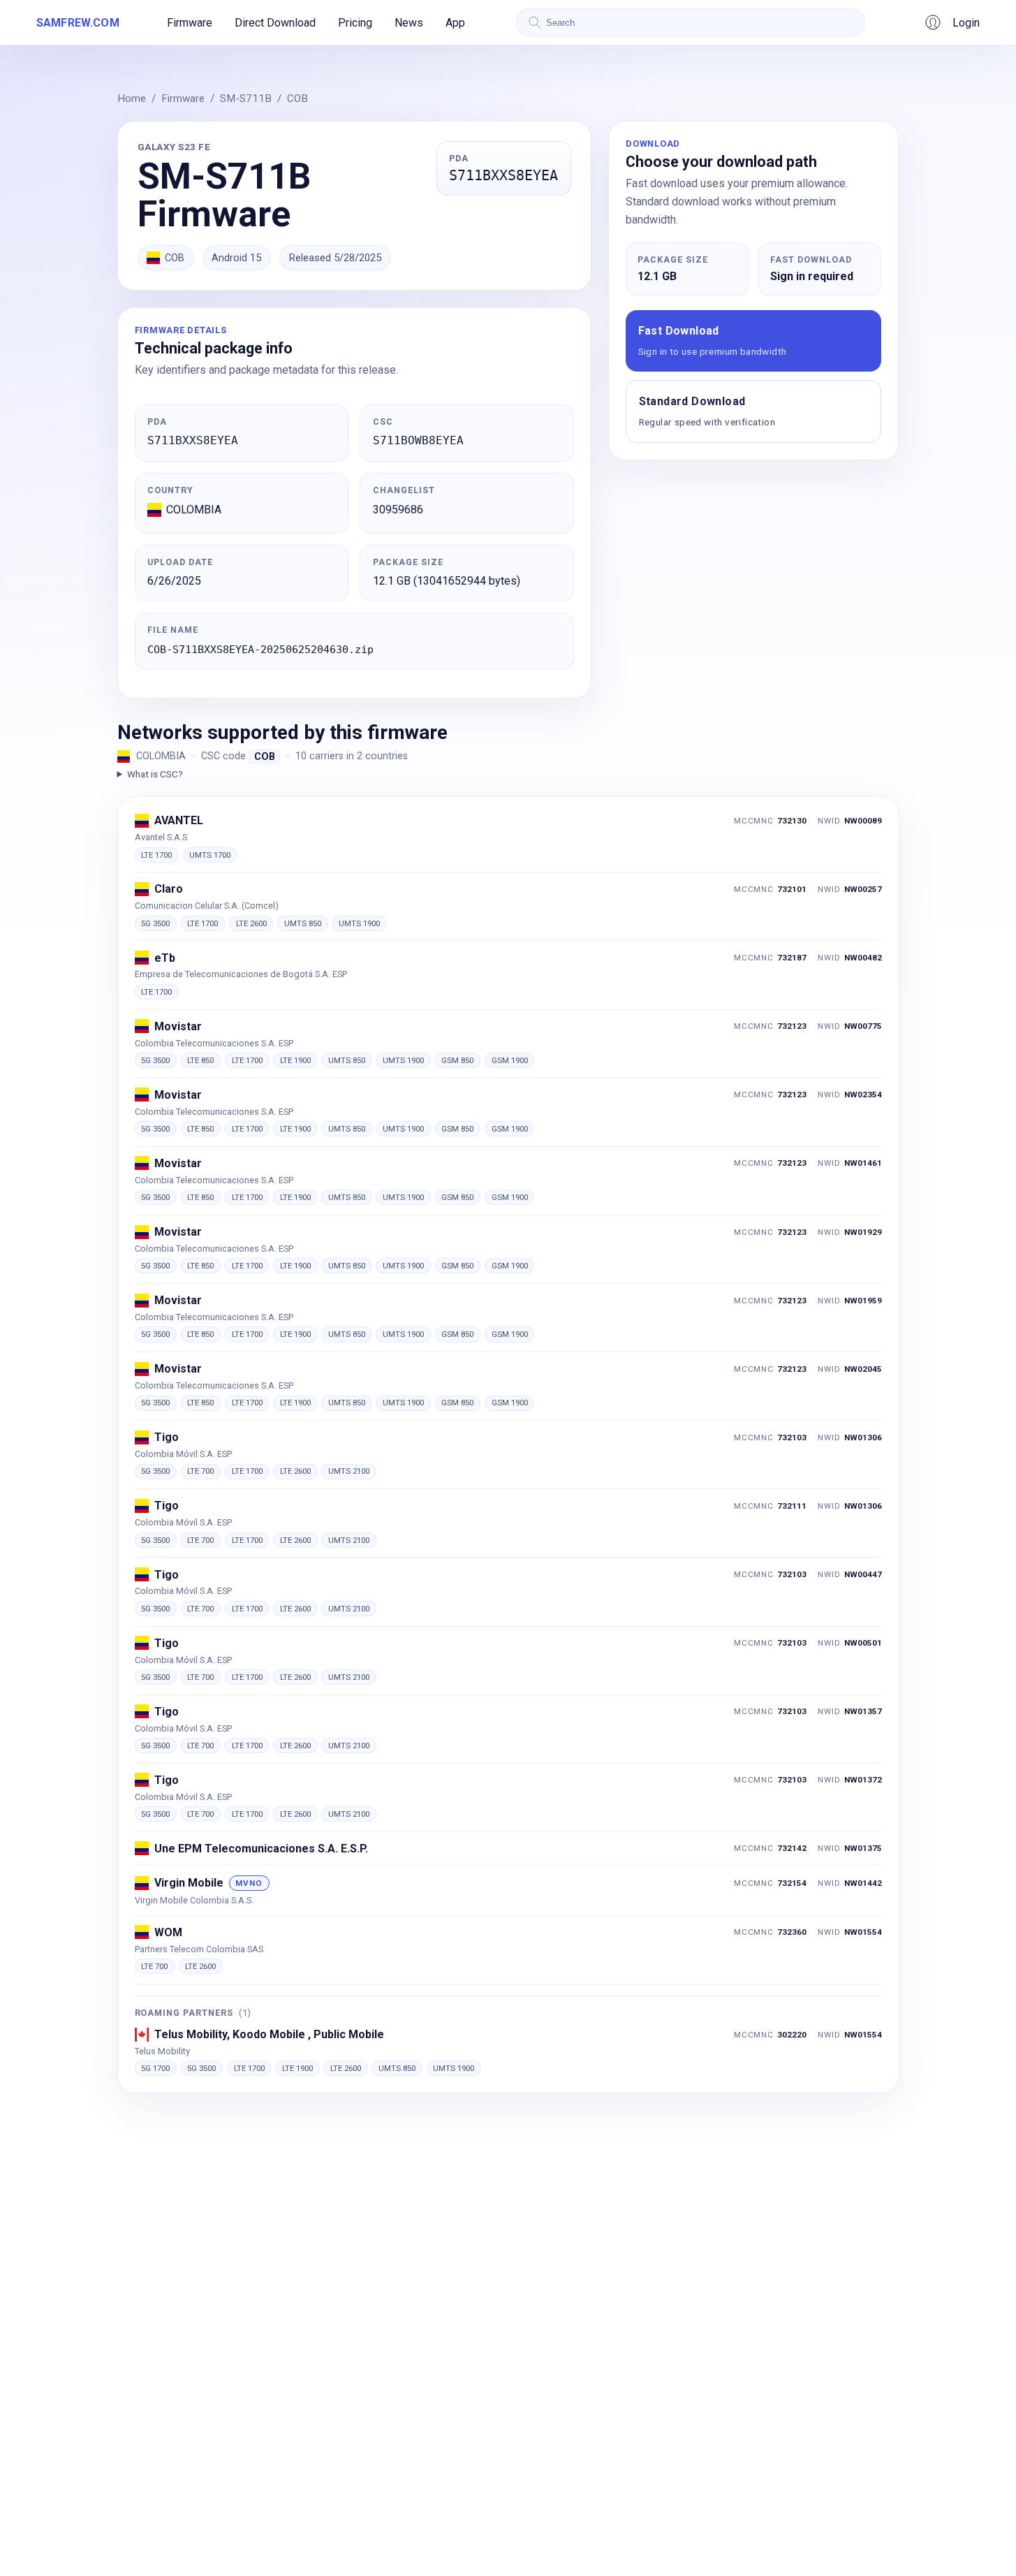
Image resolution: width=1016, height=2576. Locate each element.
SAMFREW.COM (78, 23)
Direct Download (275, 23)
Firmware (190, 23)
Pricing (355, 23)
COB (297, 98)
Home (132, 98)
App (455, 23)
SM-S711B (246, 98)
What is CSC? (155, 774)
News (409, 23)
